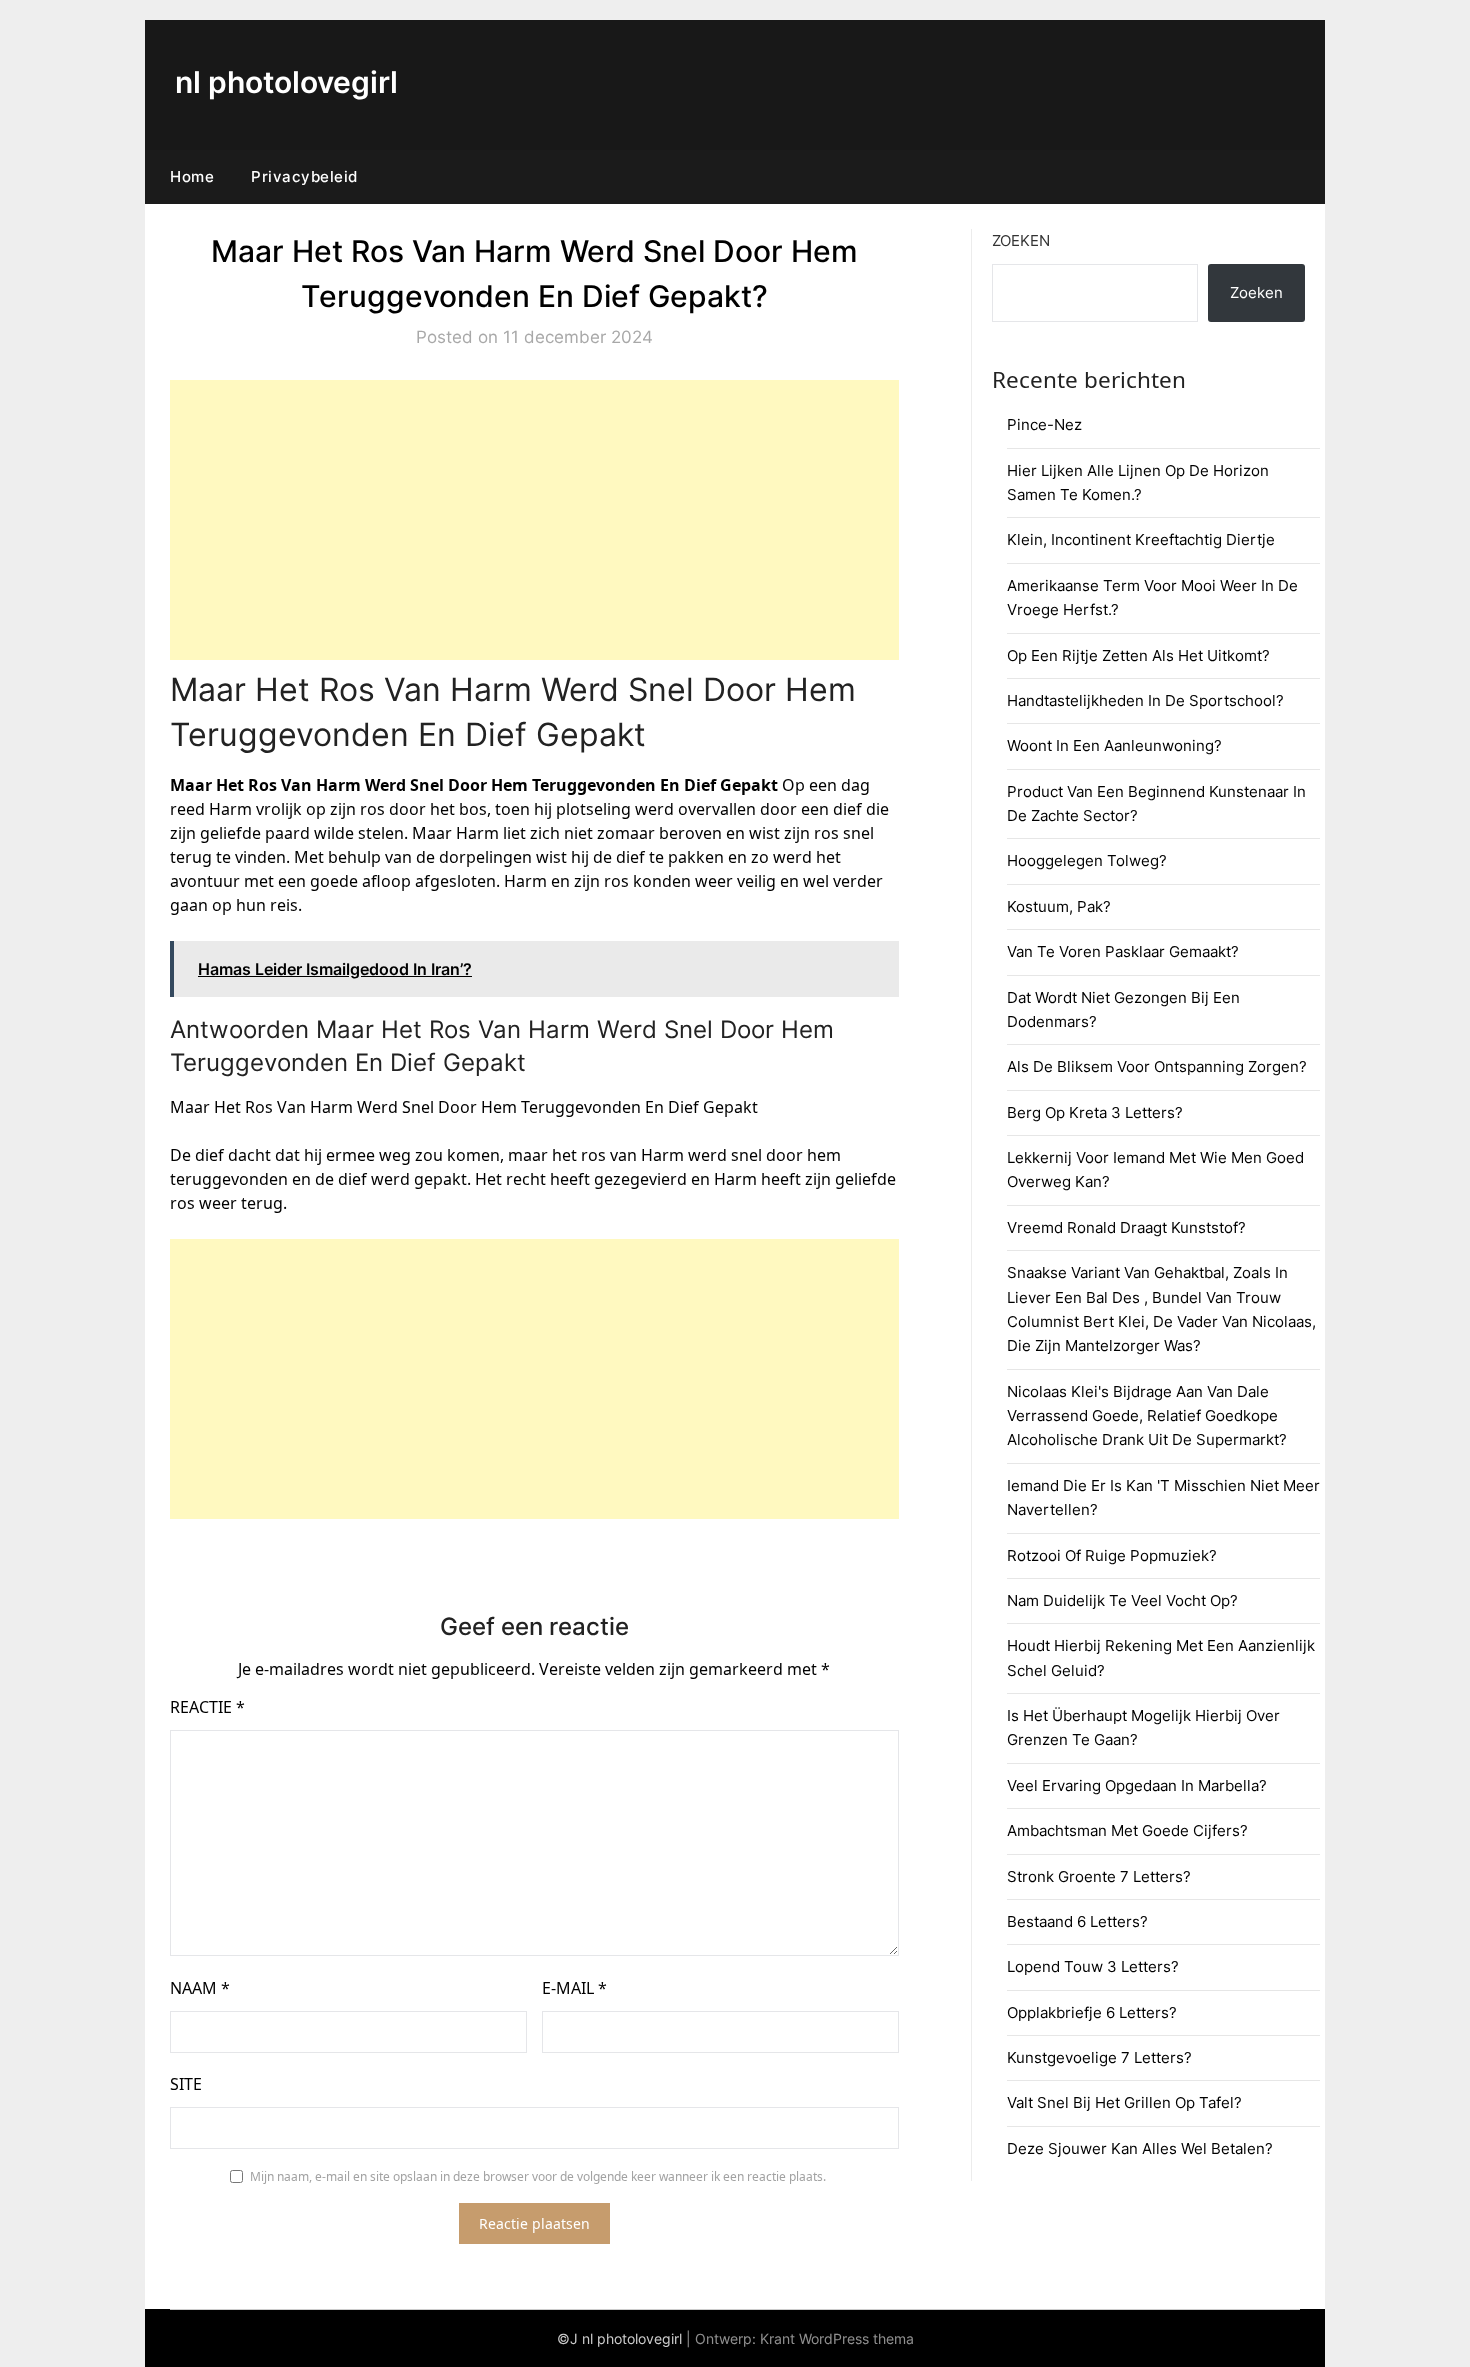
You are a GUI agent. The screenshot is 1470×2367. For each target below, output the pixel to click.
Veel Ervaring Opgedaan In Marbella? (1137, 1785)
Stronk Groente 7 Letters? (1099, 1876)
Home (192, 176)
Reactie (207, 1707)
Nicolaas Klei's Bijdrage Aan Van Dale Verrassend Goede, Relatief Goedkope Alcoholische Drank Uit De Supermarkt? (1147, 1416)
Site (186, 2084)
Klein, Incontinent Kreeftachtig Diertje (1141, 539)
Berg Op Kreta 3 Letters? (1095, 1112)
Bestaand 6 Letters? (1077, 1921)
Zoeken (1021, 240)
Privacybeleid (304, 176)
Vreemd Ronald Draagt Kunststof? (1126, 1227)
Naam (200, 1988)
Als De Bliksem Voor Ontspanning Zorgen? (1157, 1066)
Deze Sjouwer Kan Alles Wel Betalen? (1140, 2148)
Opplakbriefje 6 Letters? (1092, 2012)
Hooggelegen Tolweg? (1087, 860)
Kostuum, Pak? (1059, 906)
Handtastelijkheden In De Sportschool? (1145, 700)
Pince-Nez (1044, 424)
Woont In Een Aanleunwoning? (1114, 745)
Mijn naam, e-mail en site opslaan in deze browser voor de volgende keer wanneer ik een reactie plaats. (538, 2176)
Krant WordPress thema (837, 2338)
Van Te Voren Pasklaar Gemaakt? (1123, 951)
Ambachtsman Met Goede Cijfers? (1127, 1830)
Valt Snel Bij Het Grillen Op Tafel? (1124, 2102)
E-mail (574, 1988)
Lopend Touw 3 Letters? (1093, 1966)
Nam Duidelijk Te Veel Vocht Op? (1122, 1600)
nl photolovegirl (286, 82)
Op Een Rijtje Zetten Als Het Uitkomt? (1138, 655)
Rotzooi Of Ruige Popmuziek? (1112, 1555)
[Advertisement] (534, 520)
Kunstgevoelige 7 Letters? (1099, 2057)
